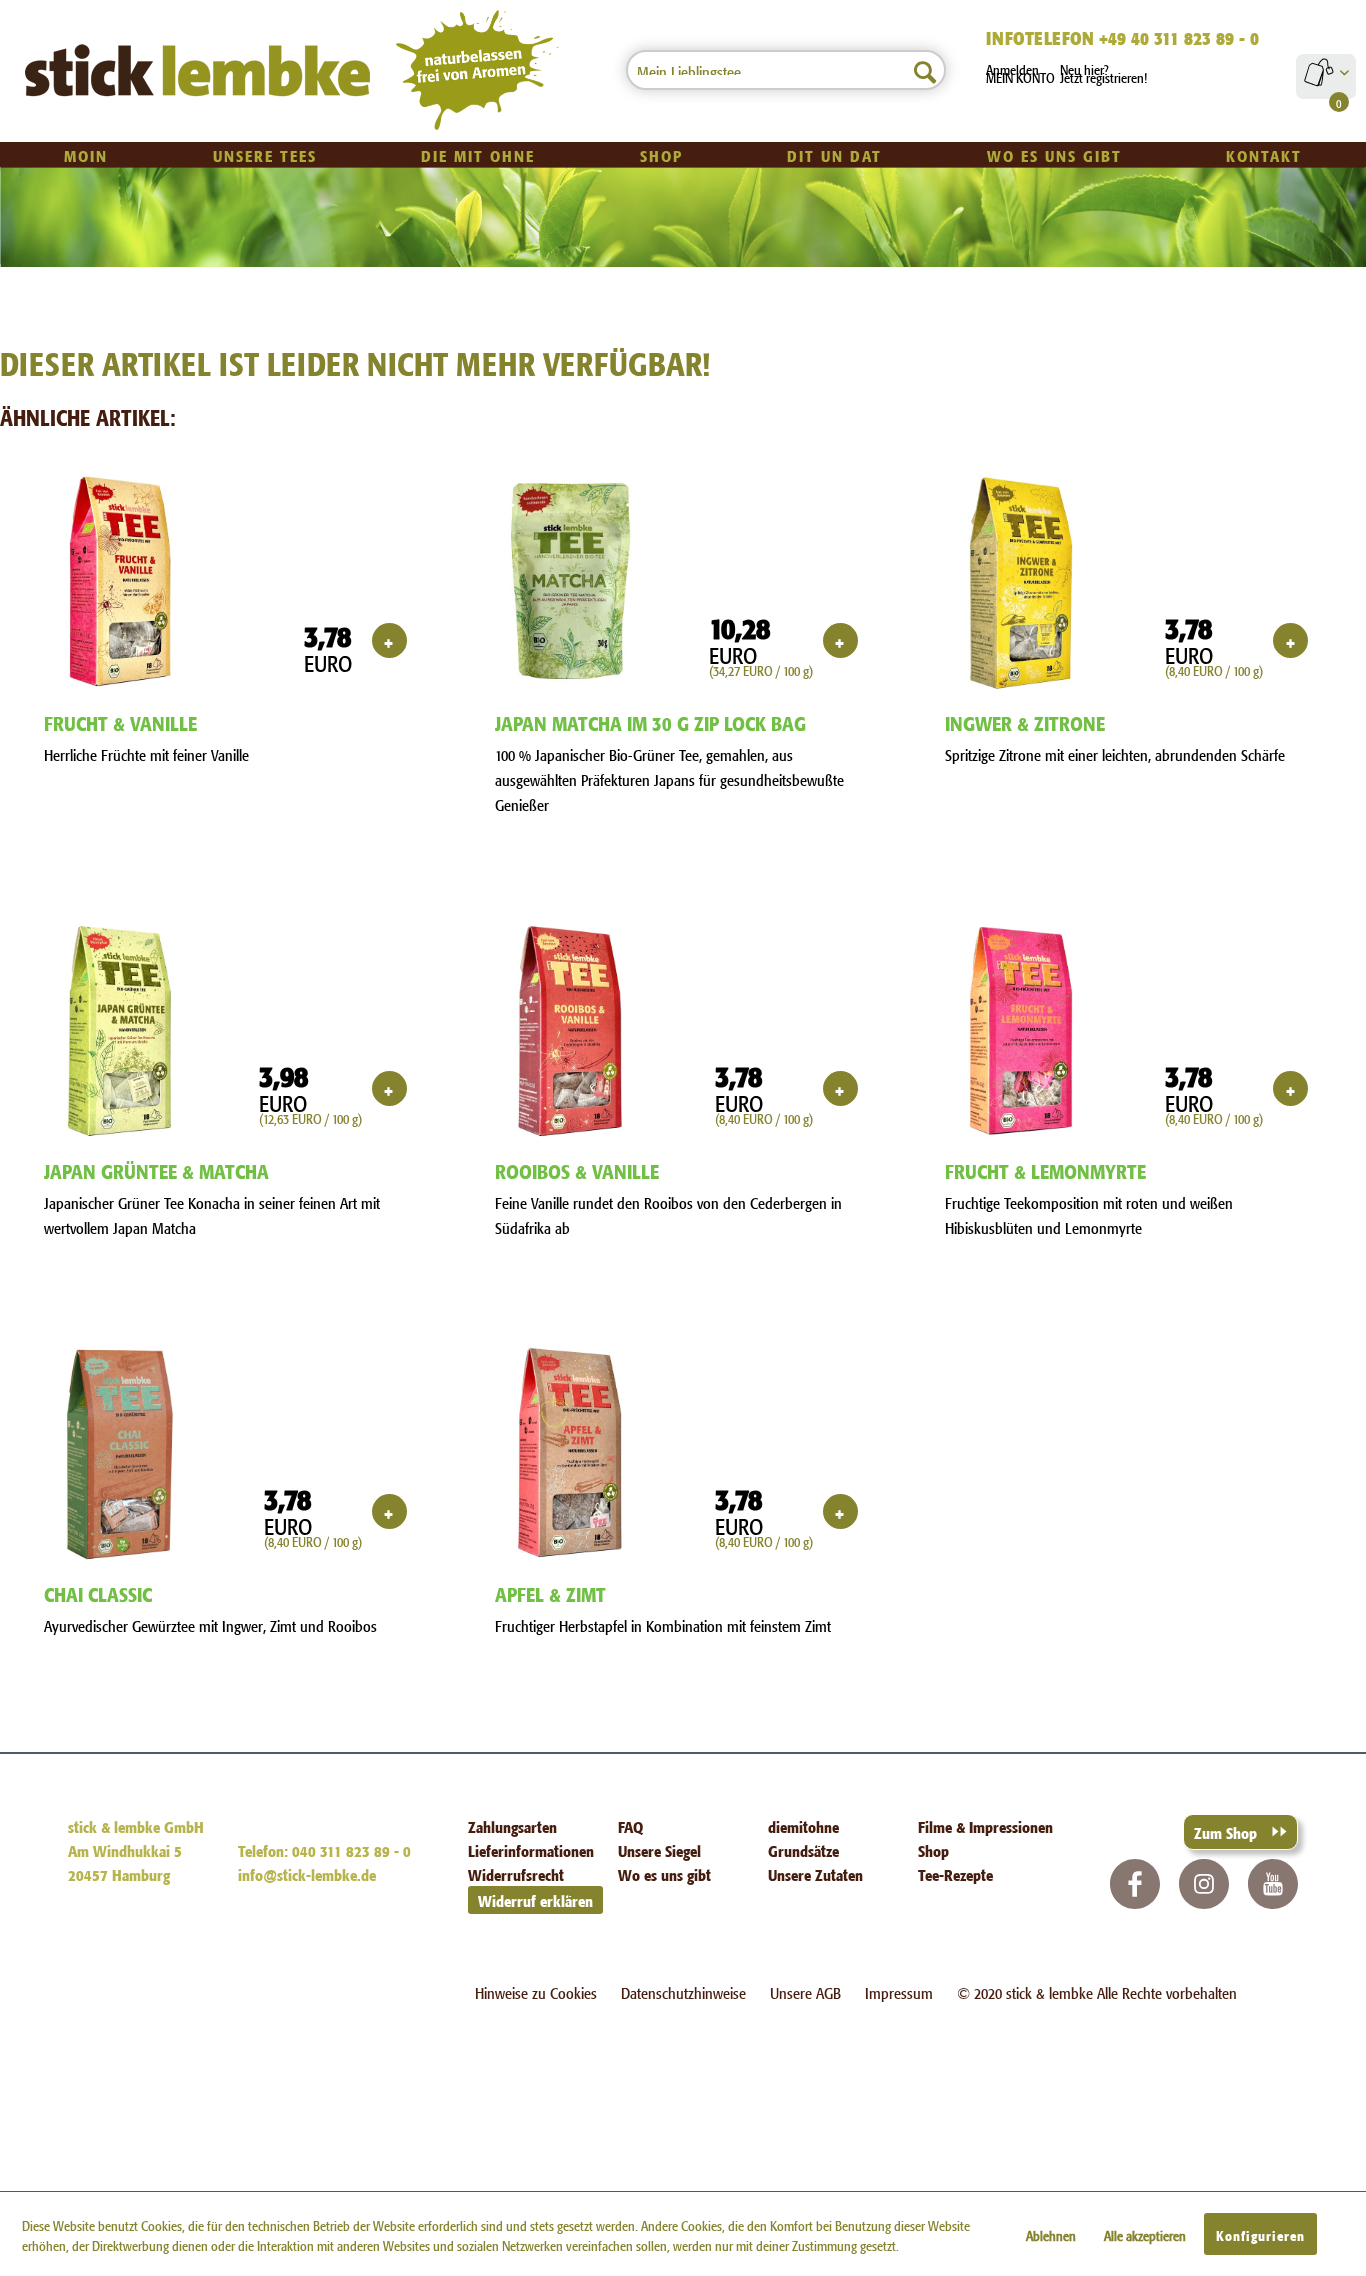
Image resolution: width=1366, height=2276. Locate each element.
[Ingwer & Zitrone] (1020, 583)
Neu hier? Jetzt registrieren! (1103, 72)
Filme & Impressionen (985, 1825)
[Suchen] (925, 70)
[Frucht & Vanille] (119, 583)
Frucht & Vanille (120, 721)
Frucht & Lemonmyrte (1045, 1169)
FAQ (630, 1825)
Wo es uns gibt (664, 1873)
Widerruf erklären (535, 1899)
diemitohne (803, 1825)
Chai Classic (98, 1592)
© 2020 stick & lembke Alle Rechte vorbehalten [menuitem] (1097, 1991)
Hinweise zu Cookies (536, 1991)
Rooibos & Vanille (577, 1169)
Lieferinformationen (531, 1849)
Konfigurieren (1260, 2234)
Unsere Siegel (659, 1849)
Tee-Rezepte (955, 1873)
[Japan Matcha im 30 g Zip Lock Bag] (570, 583)
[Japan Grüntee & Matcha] (119, 1031)
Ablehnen (1051, 2234)
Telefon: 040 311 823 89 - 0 (324, 1849)
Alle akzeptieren (1145, 2234)
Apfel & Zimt (550, 1592)
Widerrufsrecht (516, 1873)
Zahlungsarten (512, 1825)
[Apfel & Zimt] (570, 1454)
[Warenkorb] (1326, 72)
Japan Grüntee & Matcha (156, 1169)
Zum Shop (1225, 1831)
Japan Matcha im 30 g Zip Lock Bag (650, 721)
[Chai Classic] (119, 1454)
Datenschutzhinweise (683, 1991)
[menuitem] (786, 70)
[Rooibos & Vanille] (570, 1031)
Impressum (899, 1991)
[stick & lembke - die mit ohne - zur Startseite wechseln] (198, 71)
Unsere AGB (805, 1991)
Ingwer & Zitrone (1025, 721)
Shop (933, 1849)
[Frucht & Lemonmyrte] (1020, 1031)
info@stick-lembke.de (307, 1873)
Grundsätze (803, 1849)
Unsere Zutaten (815, 1873)
